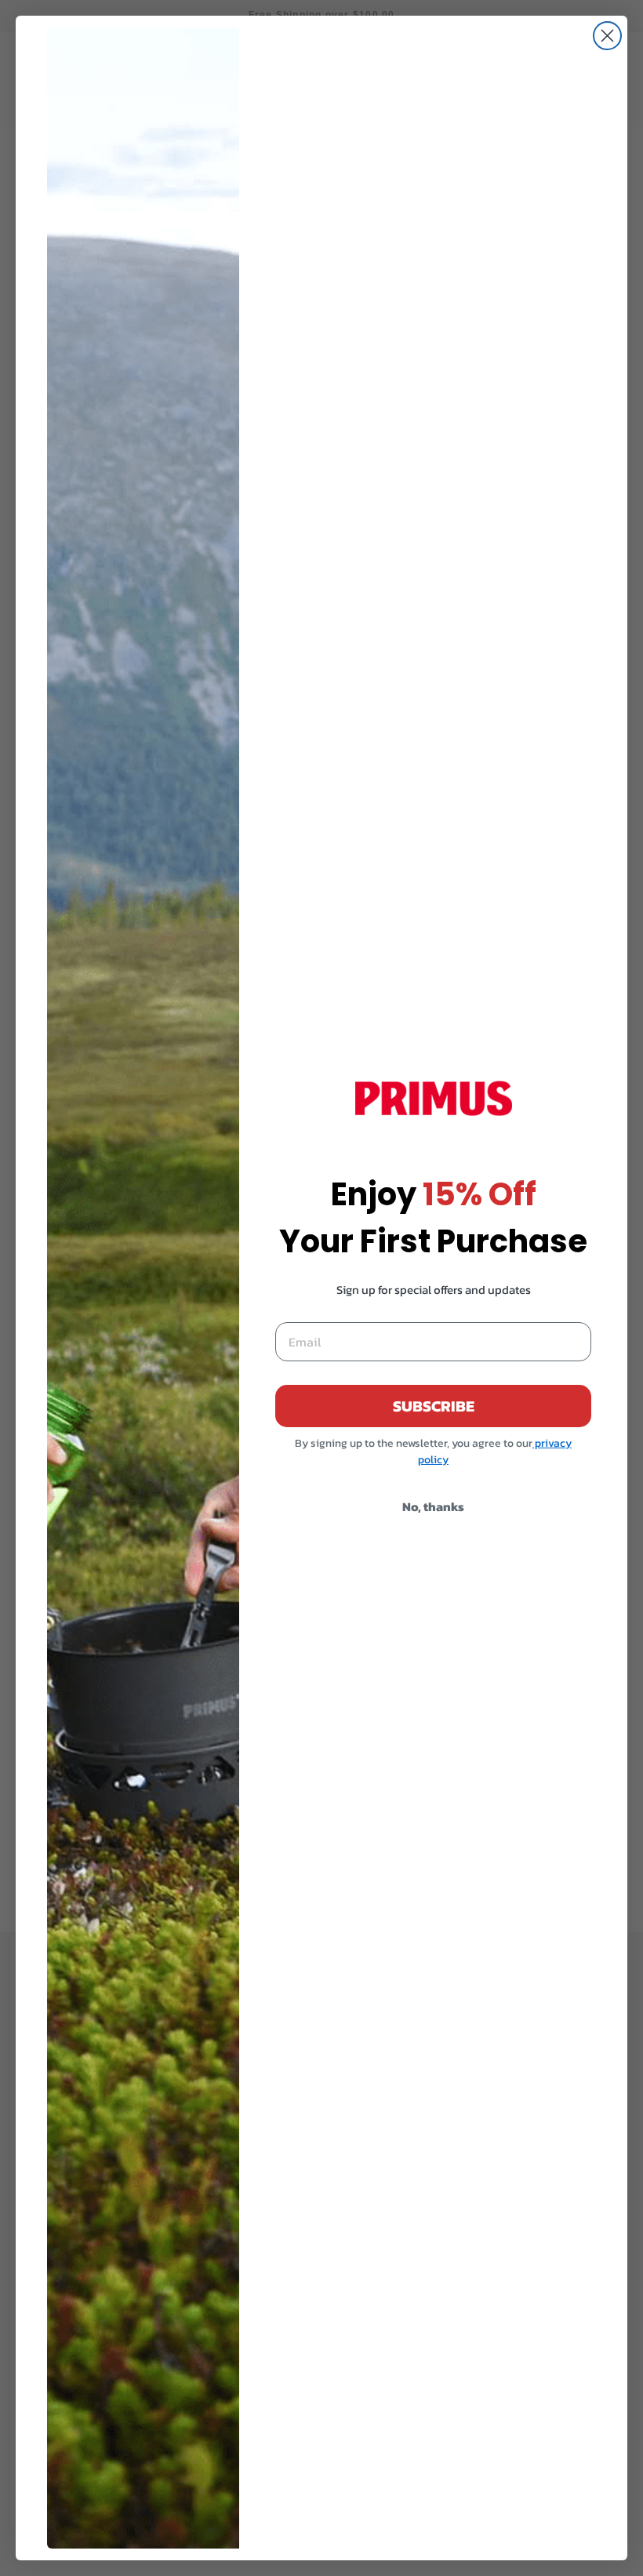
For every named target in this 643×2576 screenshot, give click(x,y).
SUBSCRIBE (434, 1406)
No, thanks (433, 1506)
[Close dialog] (607, 36)
